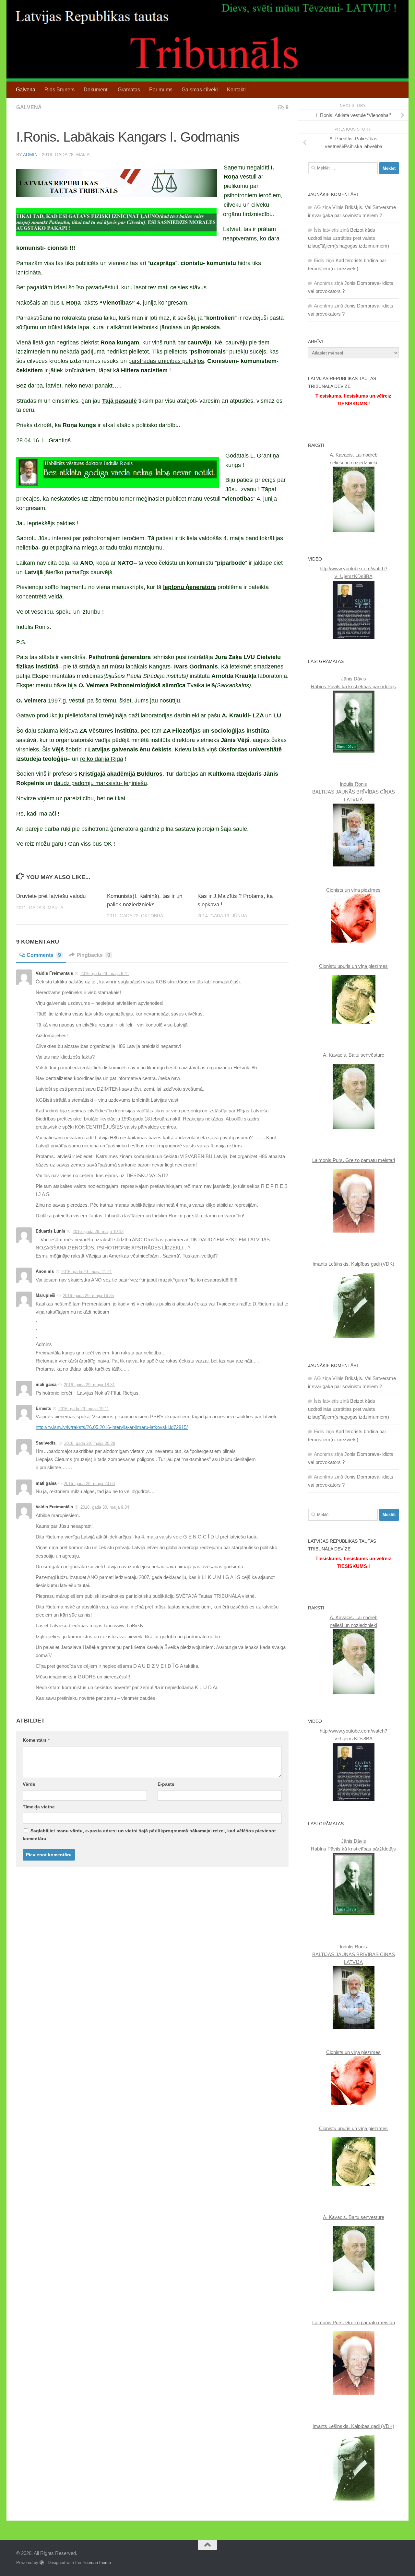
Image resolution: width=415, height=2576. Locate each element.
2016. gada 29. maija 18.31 (89, 1385)
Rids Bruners (59, 90)
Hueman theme (97, 2563)
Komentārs (36, 1740)
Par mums (161, 90)
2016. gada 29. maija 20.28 (90, 1443)
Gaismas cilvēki (200, 90)
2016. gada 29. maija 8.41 (105, 974)
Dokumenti (96, 90)
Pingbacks (93, 955)
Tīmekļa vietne (39, 1807)
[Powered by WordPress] (42, 2563)
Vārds (29, 1784)
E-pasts (166, 1784)
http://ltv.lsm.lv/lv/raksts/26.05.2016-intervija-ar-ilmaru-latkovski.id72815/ (112, 1427)
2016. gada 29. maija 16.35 (88, 1296)
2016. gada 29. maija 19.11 (84, 1409)
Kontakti (236, 90)
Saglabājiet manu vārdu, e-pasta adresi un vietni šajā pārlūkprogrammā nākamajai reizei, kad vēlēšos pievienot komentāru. (149, 1835)
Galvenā (26, 90)
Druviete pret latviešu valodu (51, 896)
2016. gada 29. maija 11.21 (87, 1272)
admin (30, 155)
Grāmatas (129, 90)
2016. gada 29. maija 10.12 (98, 1231)
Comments (44, 955)
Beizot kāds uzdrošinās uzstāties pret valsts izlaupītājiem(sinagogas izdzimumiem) (349, 238)
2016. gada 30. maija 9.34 (105, 1507)
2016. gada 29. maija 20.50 (89, 1484)
